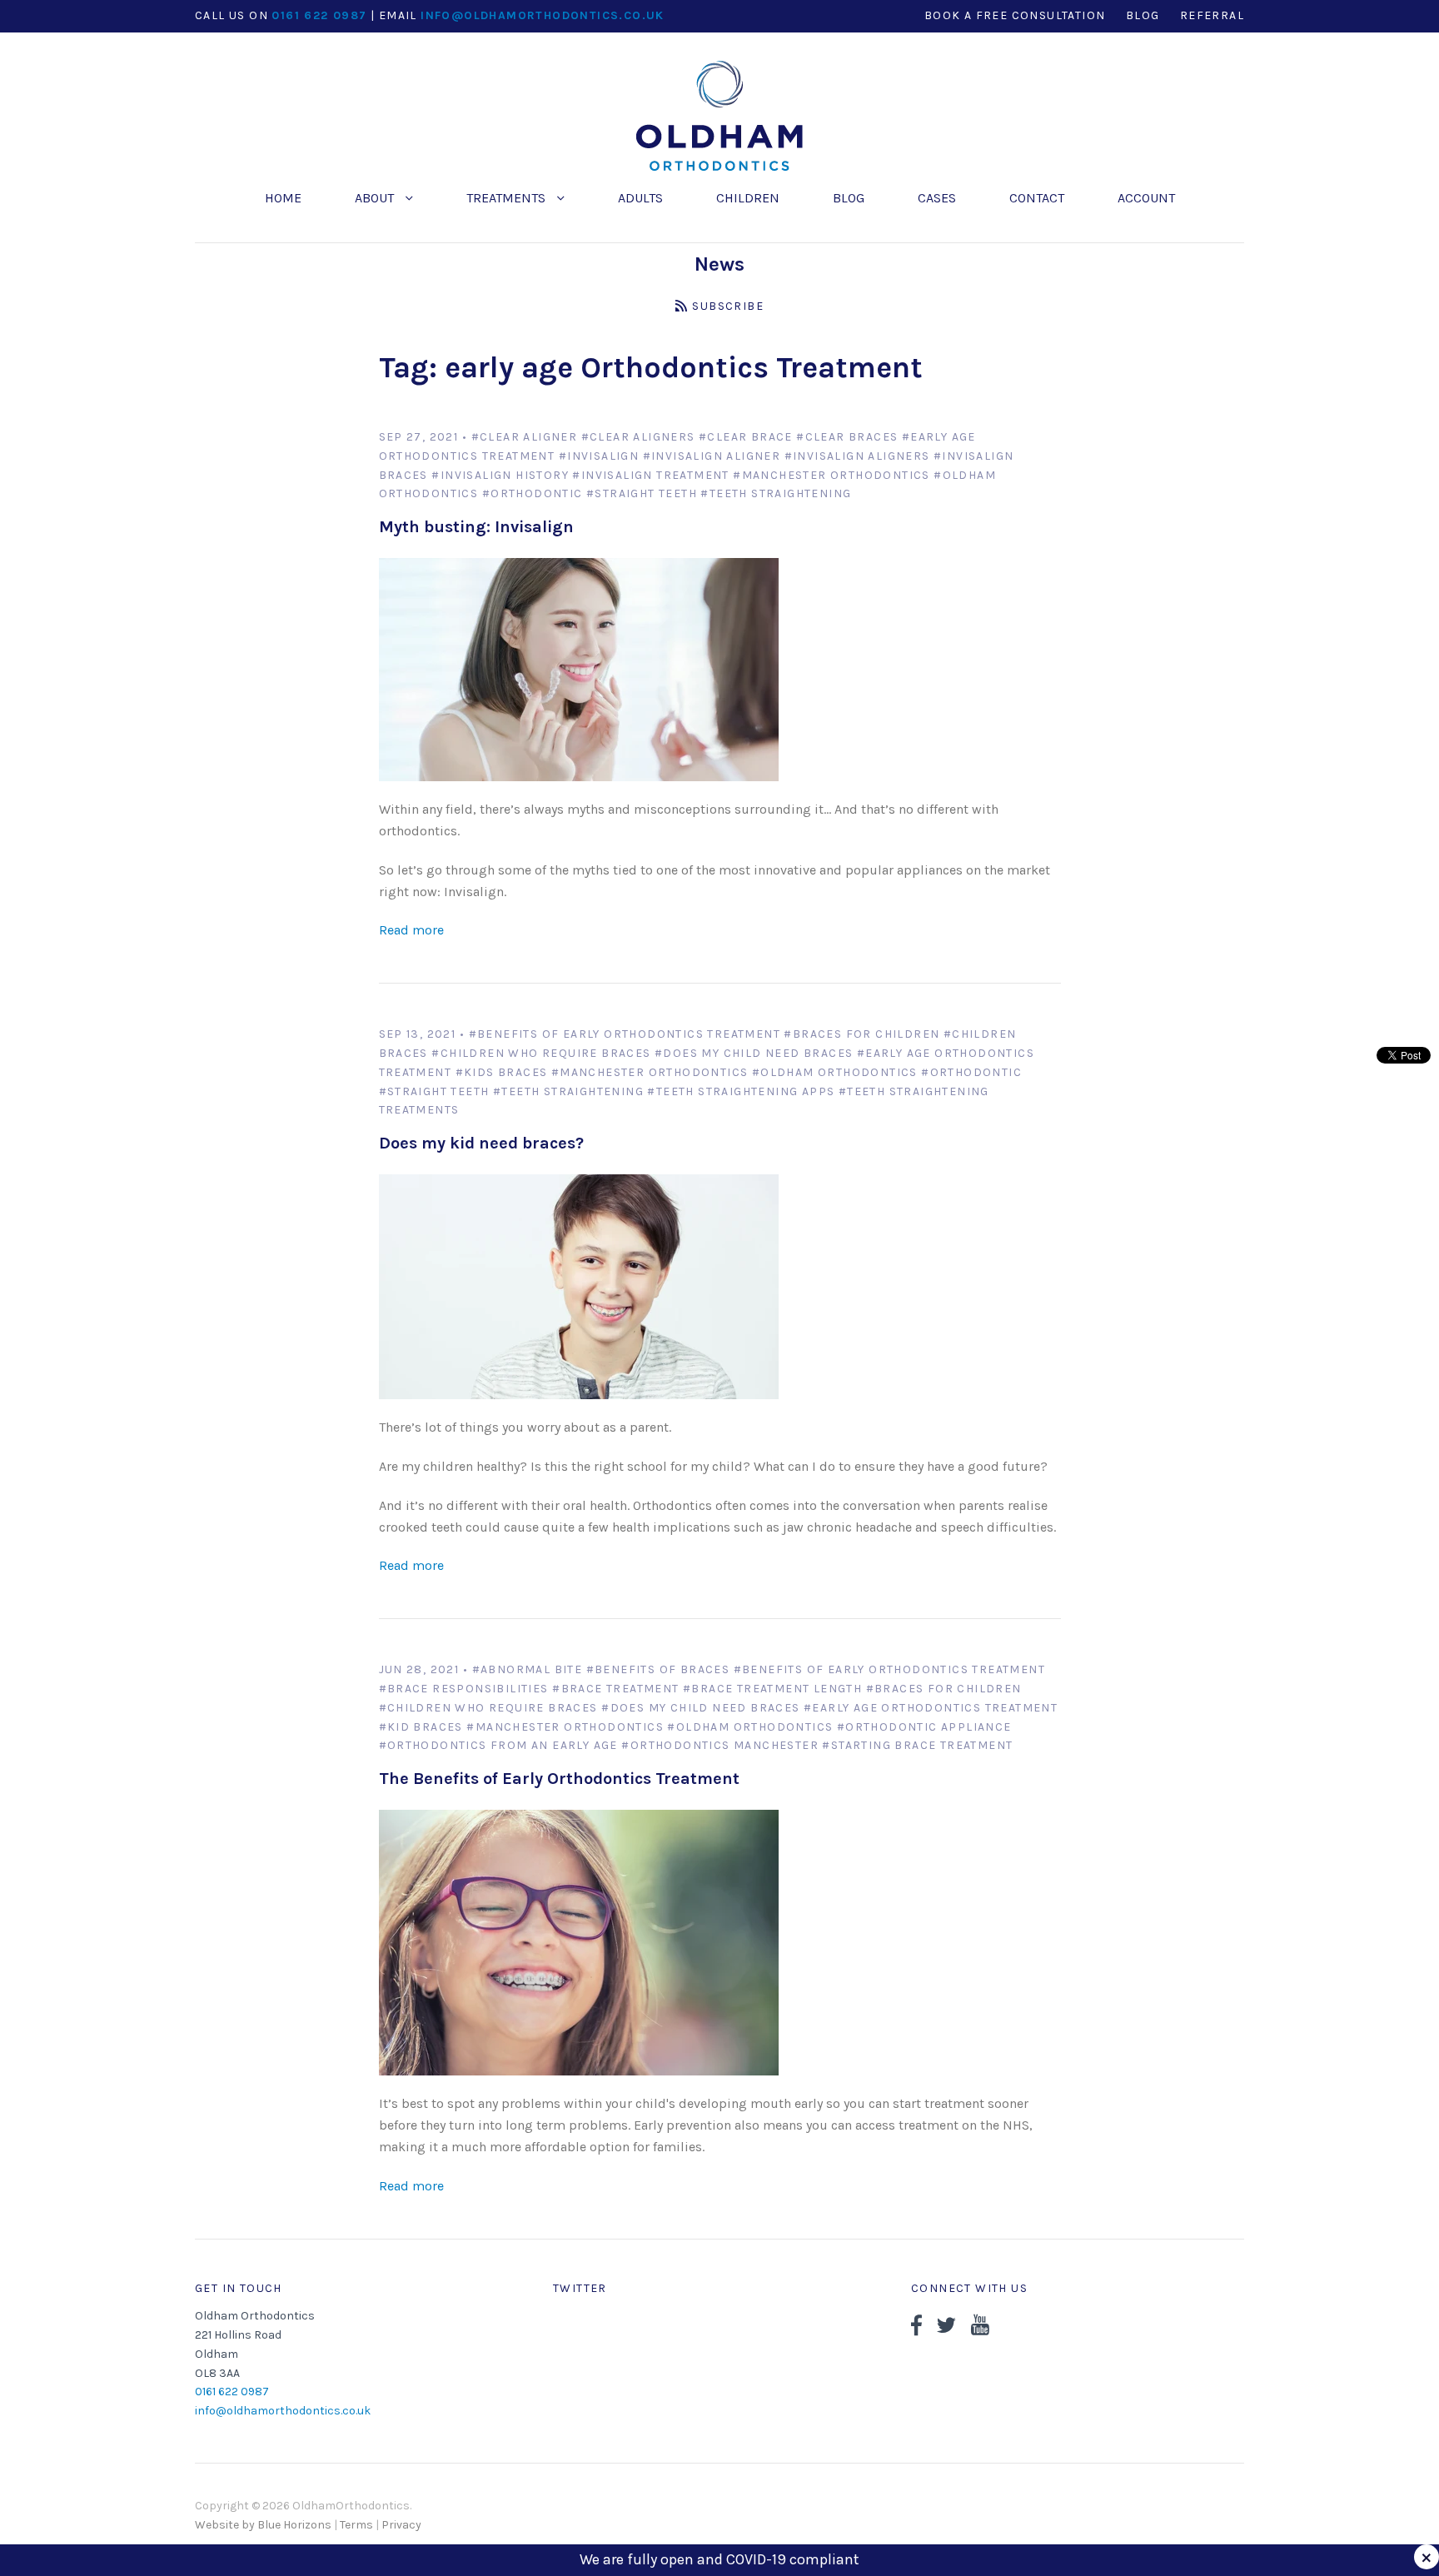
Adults (640, 198)
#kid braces (421, 1727)
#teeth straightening (776, 493)
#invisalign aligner (712, 456)
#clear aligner (525, 437)
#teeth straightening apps (741, 1091)
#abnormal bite (528, 1669)
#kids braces (502, 1072)
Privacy (401, 2525)
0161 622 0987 (319, 15)
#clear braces (847, 437)
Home (283, 198)
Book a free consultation (1015, 15)
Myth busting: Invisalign (476, 527)
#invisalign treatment (650, 475)
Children (748, 198)
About (376, 198)
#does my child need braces (754, 1053)
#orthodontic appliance (924, 1727)
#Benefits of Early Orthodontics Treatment (625, 1034)
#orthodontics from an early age (498, 1745)
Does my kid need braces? (481, 1143)
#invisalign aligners (857, 456)
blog (1143, 15)
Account (1146, 198)
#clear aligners (638, 437)
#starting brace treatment (917, 1745)
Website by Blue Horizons (263, 2525)
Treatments (508, 198)
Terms (356, 2525)
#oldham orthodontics (835, 1072)
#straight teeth (642, 493)
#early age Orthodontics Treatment (931, 1708)
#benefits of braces (658, 1669)
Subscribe (728, 306)
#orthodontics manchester (720, 1745)
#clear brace (746, 437)
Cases (937, 198)
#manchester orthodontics (832, 475)
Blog (849, 198)
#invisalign (599, 456)
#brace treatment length (772, 1689)
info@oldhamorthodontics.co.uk (543, 15)
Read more (411, 930)
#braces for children (861, 1034)
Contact (1037, 198)
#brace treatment (615, 1689)
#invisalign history (500, 475)
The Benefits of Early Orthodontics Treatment (559, 1779)
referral (1212, 15)
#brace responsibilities (464, 1689)
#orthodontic (533, 493)
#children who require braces (541, 1053)
